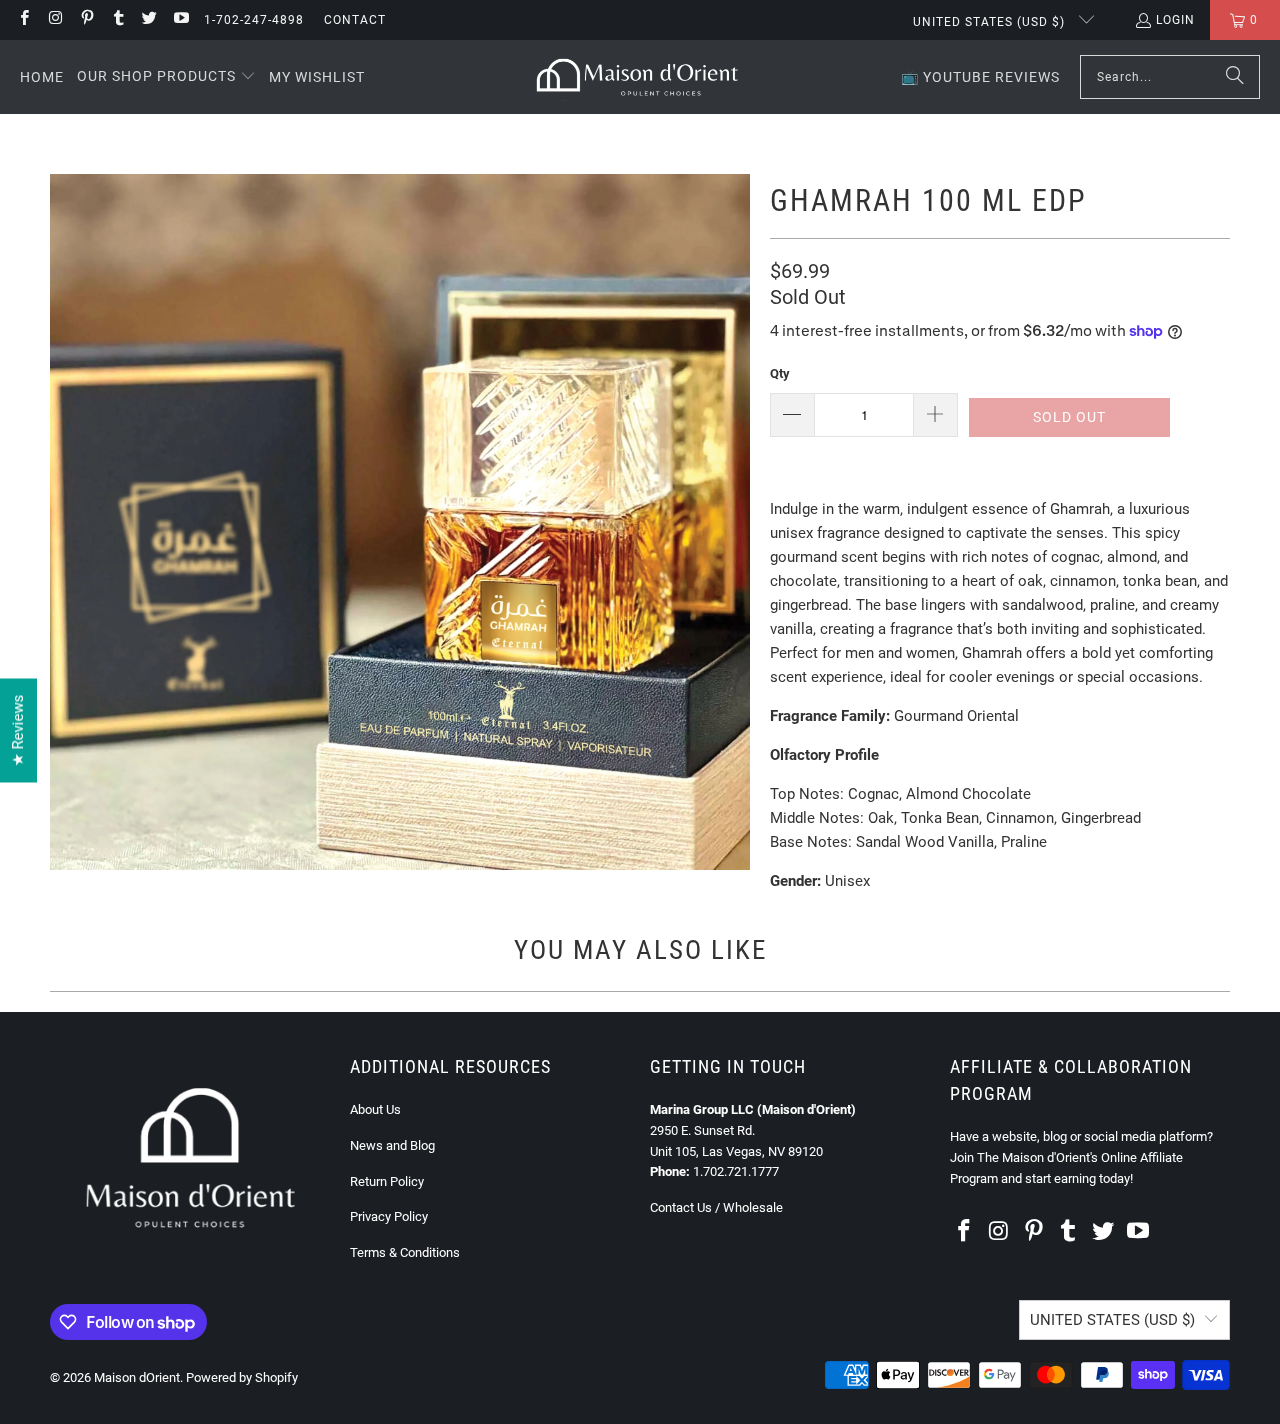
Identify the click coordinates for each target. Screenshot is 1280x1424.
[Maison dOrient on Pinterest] (86, 20)
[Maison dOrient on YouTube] (179, 20)
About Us (375, 1109)
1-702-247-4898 (254, 20)
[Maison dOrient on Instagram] (54, 20)
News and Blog (392, 1145)
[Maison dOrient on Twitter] (148, 20)
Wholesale (753, 1207)
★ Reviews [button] (18, 731)
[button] (166, 77)
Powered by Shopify (242, 1377)
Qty (780, 373)
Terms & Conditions (405, 1252)
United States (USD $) (991, 22)
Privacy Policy (389, 1216)
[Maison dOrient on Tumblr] (117, 20)
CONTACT (355, 20)
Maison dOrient (137, 1377)
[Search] (1235, 77)
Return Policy (387, 1181)
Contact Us (681, 1207)
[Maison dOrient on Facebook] (23, 20)
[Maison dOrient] (637, 77)
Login (1175, 20)
